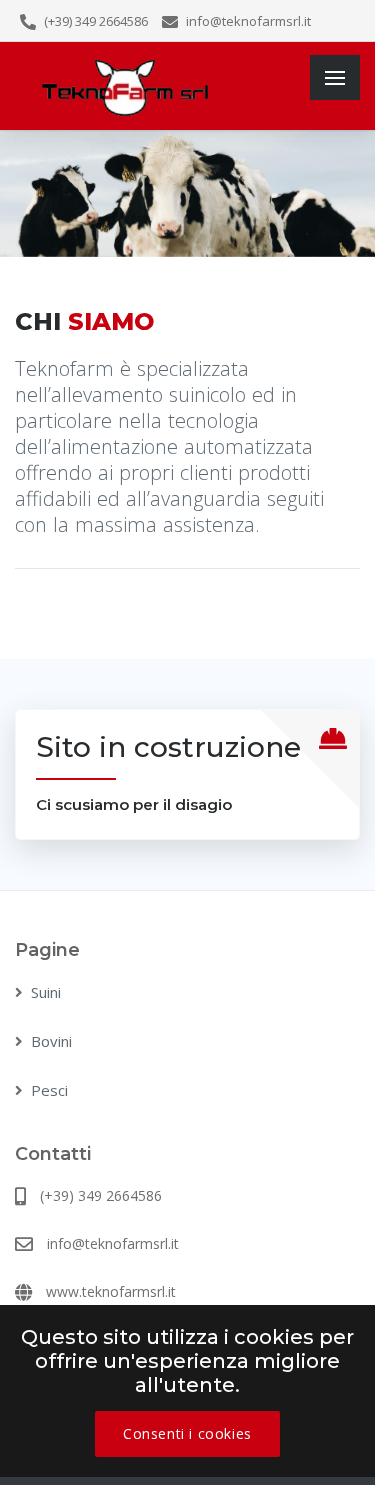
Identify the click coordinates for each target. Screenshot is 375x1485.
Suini (46, 992)
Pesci (49, 1090)
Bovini (51, 1041)
